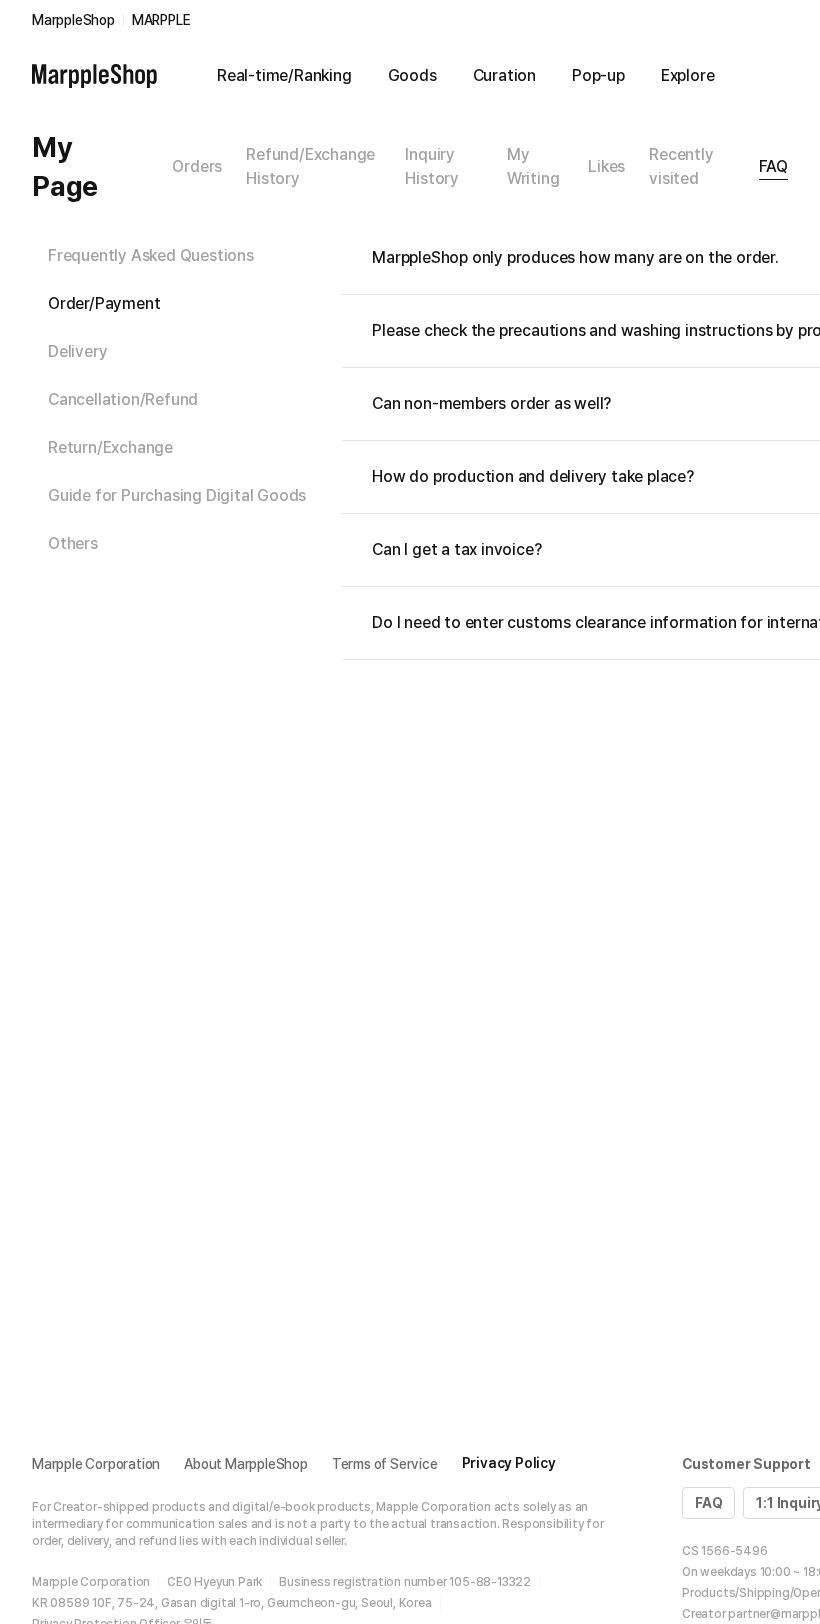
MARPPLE (161, 20)
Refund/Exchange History (310, 166)
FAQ (773, 166)
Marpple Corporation (96, 1464)
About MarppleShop (246, 1464)
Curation (504, 75)
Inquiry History (432, 166)
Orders (197, 166)
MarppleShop (73, 20)
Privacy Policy (509, 1463)
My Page (65, 166)
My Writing (533, 166)
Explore (688, 75)
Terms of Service (385, 1464)
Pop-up (598, 75)
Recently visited (681, 166)
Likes (606, 166)
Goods (412, 75)
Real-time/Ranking (284, 75)
